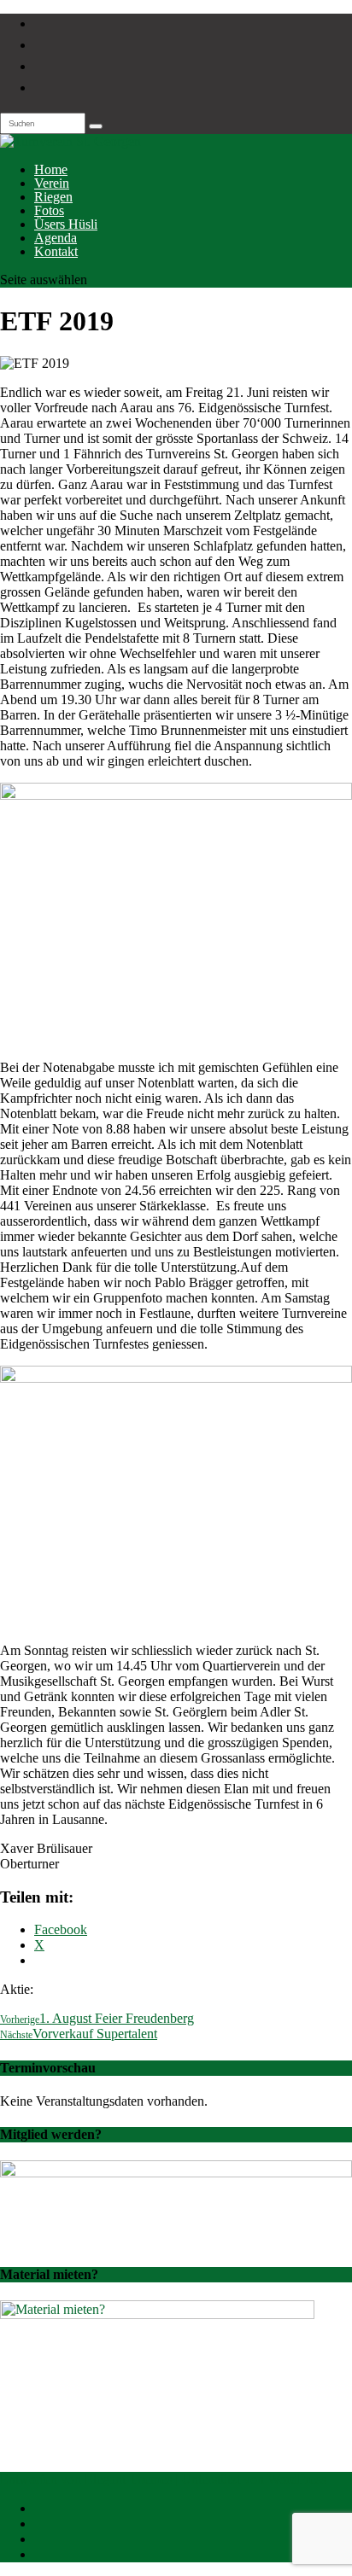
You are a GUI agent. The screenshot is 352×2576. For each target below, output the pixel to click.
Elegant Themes (128, 2479)
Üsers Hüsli (66, 224)
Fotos (49, 210)
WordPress (296, 2479)
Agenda (56, 238)
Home (51, 169)
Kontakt (56, 251)
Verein (52, 183)
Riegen (53, 197)
